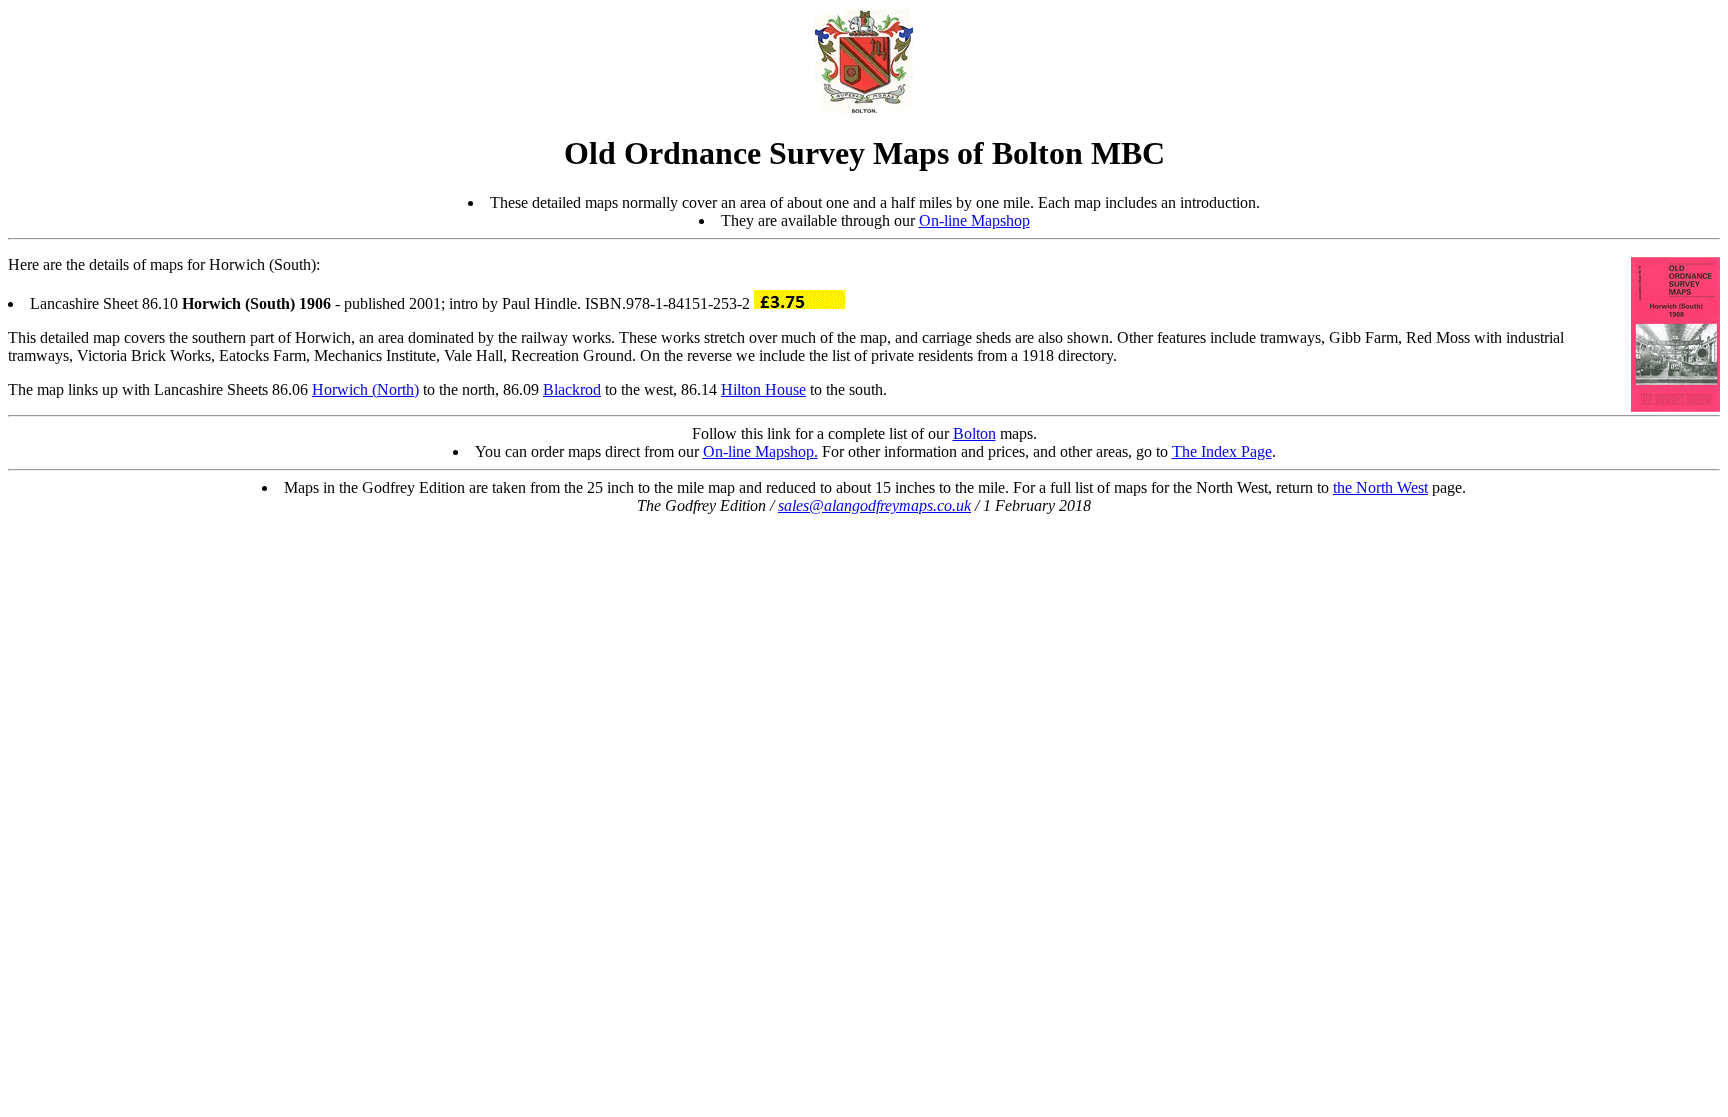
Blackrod (572, 389)
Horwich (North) (365, 389)
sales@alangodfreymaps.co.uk (874, 505)
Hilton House (763, 389)
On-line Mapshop (974, 220)
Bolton (974, 433)
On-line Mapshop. (760, 451)
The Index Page (1222, 451)
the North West (1380, 487)
